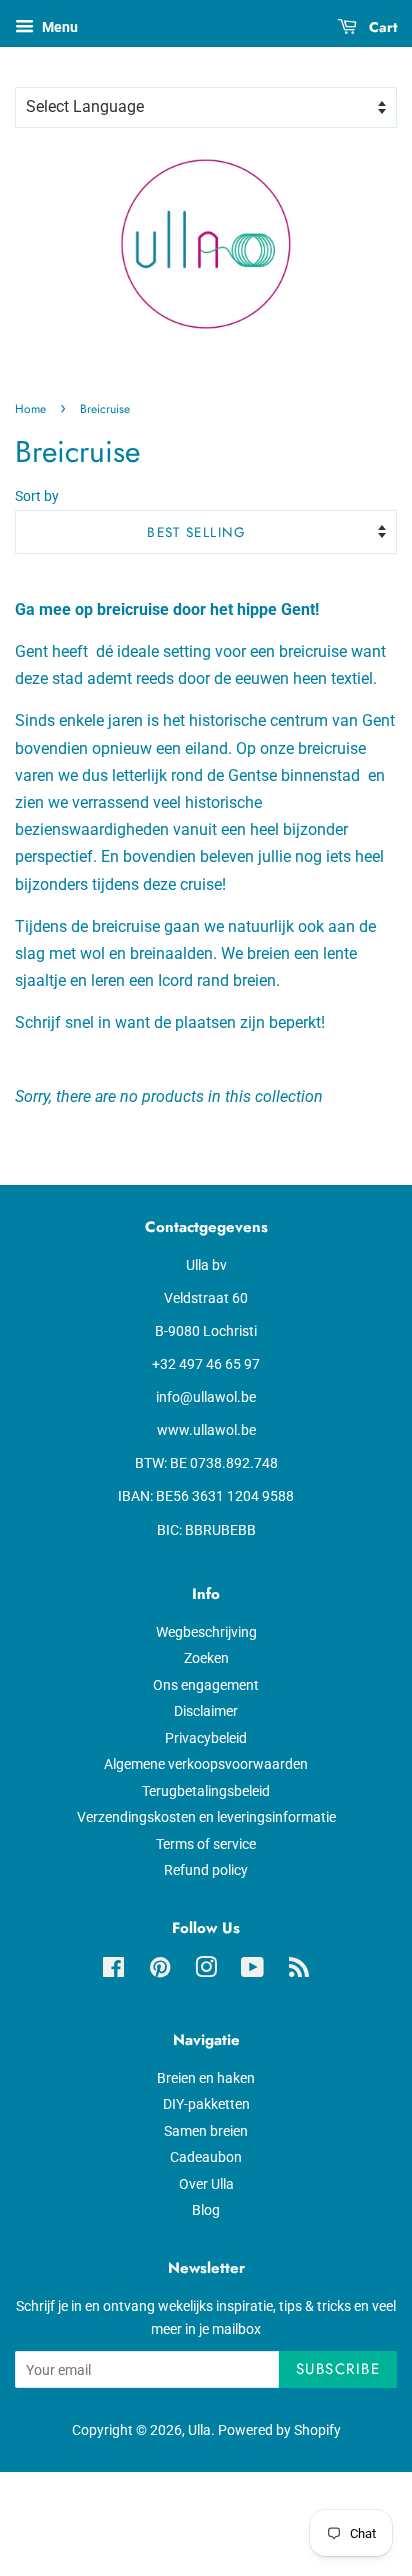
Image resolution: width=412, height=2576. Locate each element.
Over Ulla (206, 2184)
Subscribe (338, 2369)
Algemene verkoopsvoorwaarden (206, 1764)
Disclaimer (206, 1711)
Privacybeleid (206, 1738)
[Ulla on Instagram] (206, 1971)
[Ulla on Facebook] (113, 1971)
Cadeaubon (206, 2157)
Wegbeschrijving (206, 1632)
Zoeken (206, 1658)
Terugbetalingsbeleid (206, 1791)
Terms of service (206, 1844)
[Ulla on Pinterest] (160, 1971)
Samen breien (206, 2131)
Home (30, 409)
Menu (58, 27)
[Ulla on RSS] (299, 1971)
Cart (381, 27)
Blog (206, 2210)
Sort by (37, 496)
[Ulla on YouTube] (252, 1971)
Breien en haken (206, 2078)
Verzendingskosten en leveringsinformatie (206, 1817)
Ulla (199, 2430)
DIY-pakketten (206, 2104)
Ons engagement (206, 1685)
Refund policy (206, 1870)
